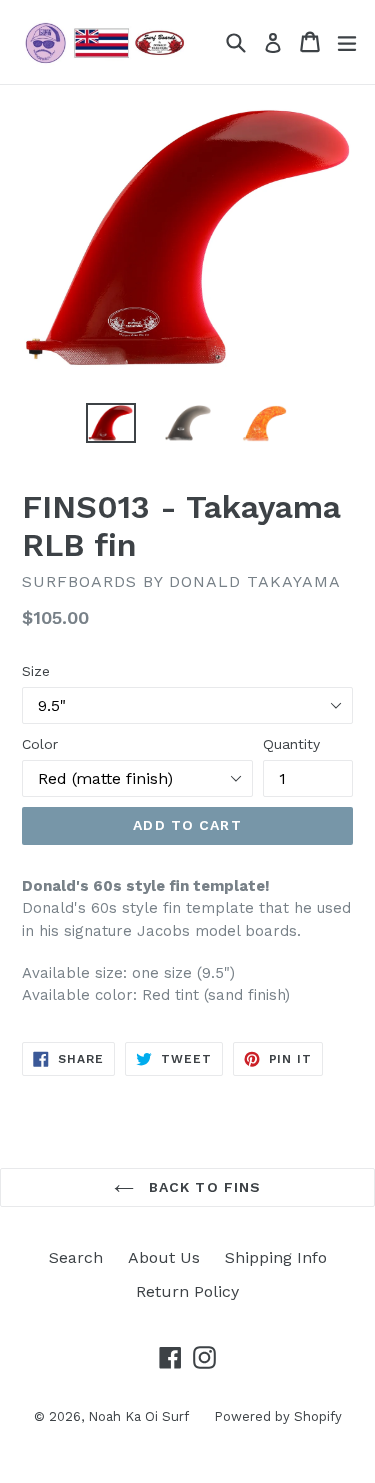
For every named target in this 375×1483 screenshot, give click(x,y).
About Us (164, 1257)
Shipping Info (276, 1257)
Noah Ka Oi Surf (138, 1416)
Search (76, 1257)
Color (40, 744)
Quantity (291, 744)
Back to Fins (203, 1187)
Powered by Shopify (278, 1416)
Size (36, 671)
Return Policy (187, 1291)
